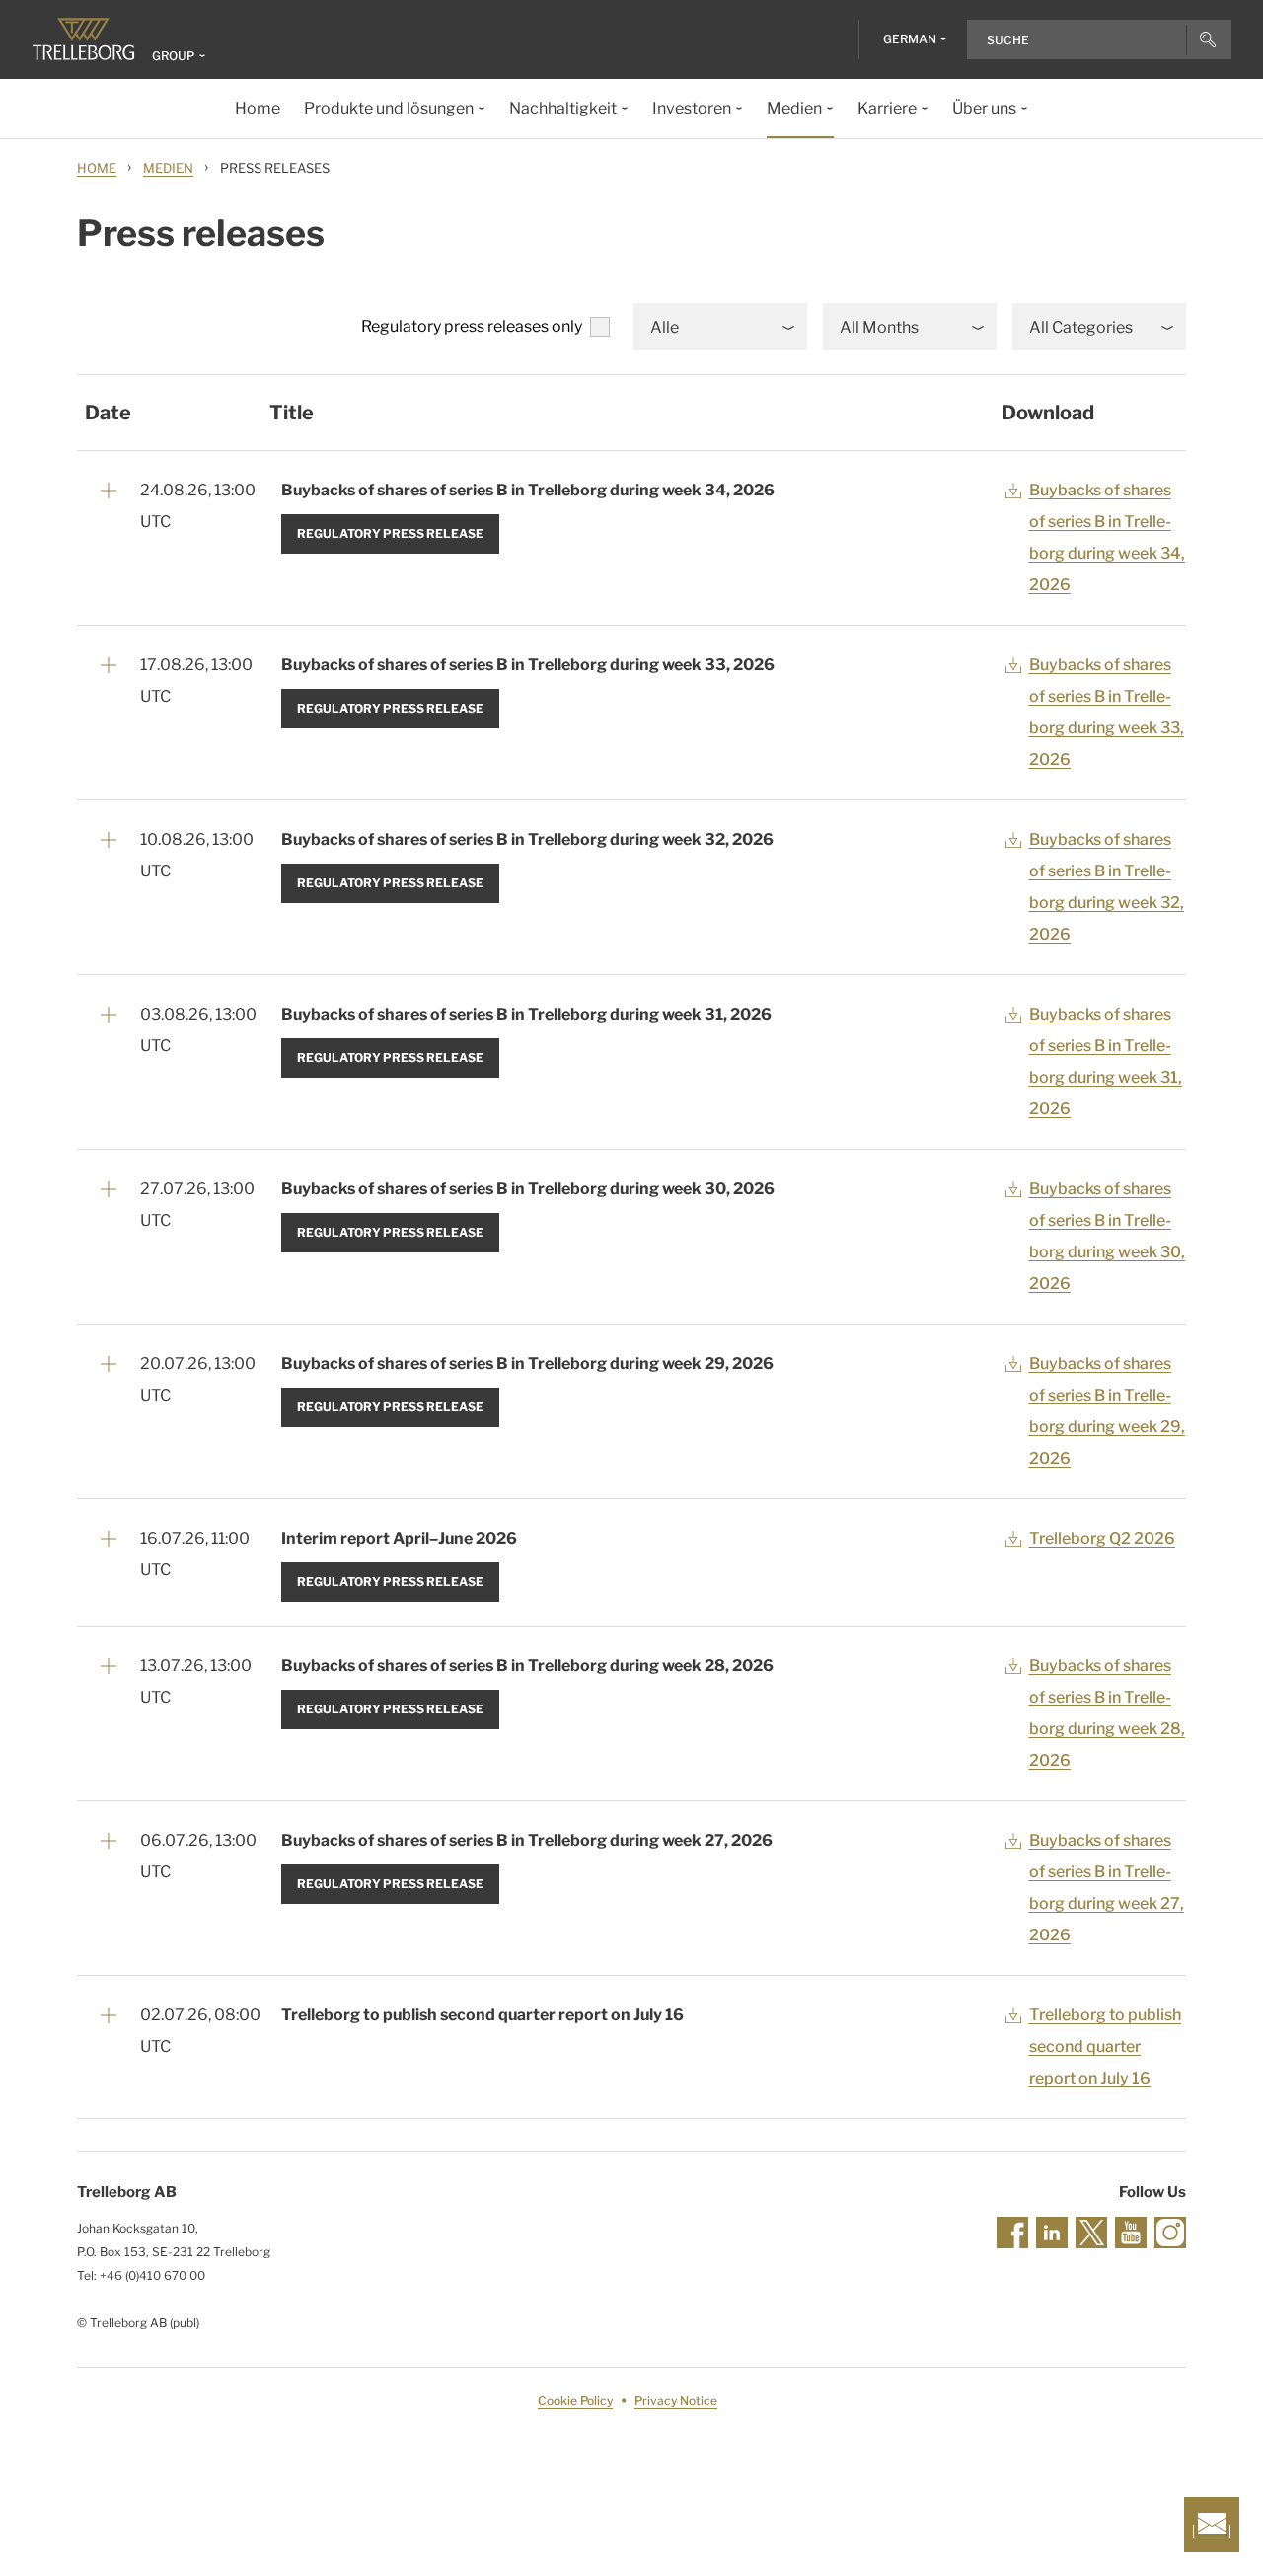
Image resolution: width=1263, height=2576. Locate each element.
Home (97, 168)
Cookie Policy (575, 2401)
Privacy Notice (676, 2401)
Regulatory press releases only (472, 326)
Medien (168, 168)
